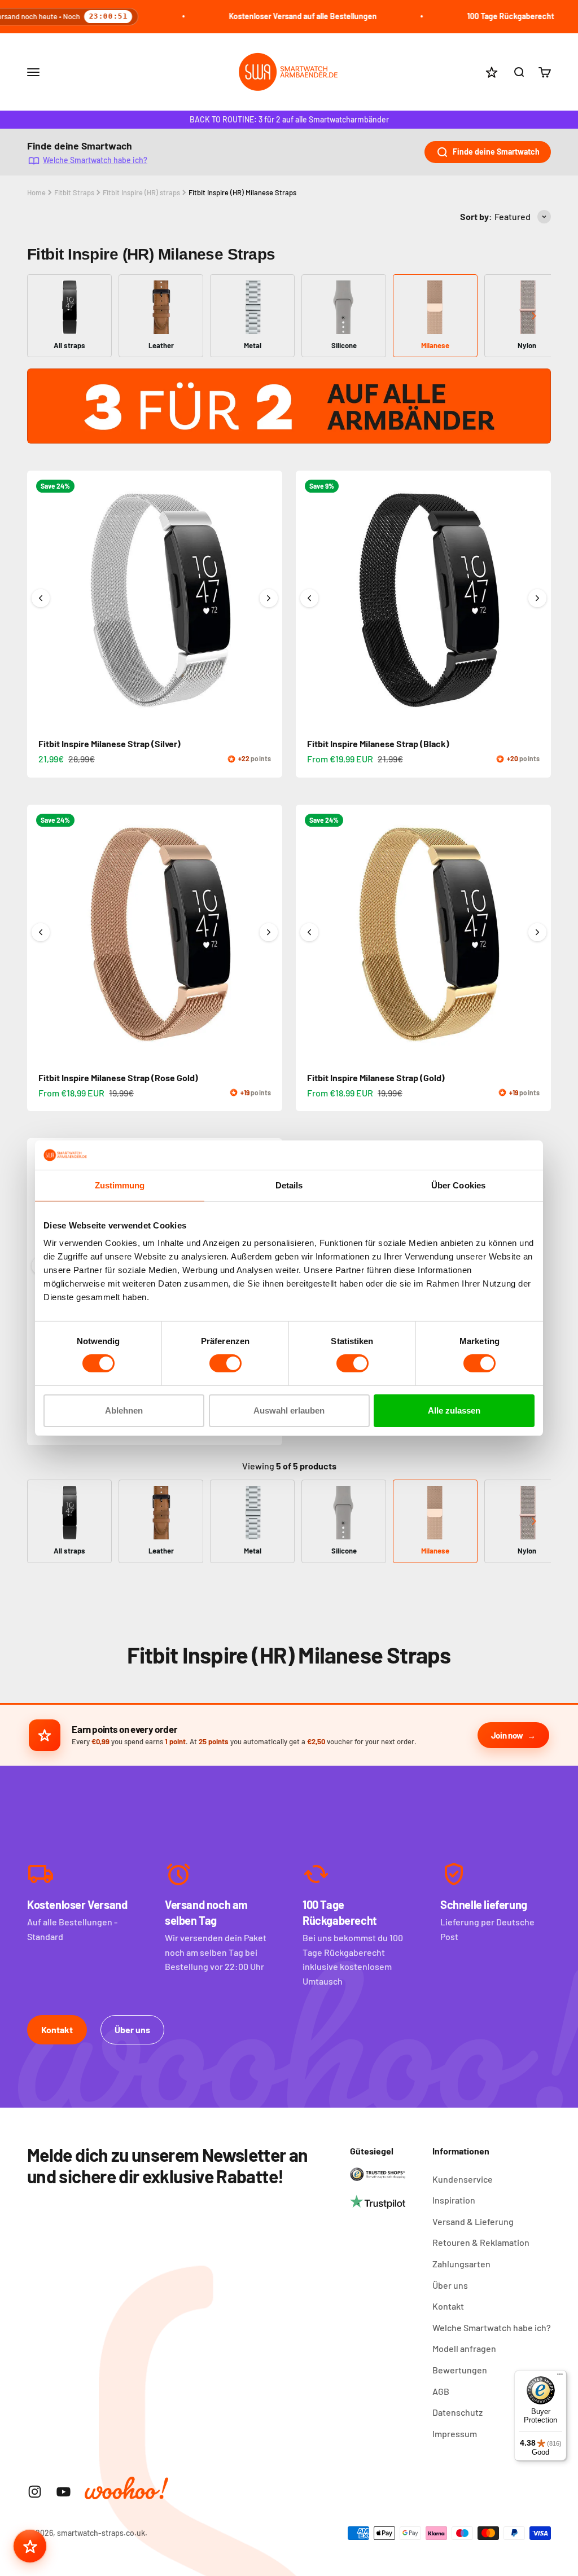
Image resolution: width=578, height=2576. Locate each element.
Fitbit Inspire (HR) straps (141, 192)
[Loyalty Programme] (30, 2546)
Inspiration (454, 2200)
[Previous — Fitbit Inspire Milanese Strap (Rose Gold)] (41, 932)
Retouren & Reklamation (481, 2242)
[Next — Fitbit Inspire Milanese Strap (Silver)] (269, 598)
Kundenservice (463, 2179)
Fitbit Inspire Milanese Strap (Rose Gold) (118, 1078)
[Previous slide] (44, 316)
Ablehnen (124, 1410)
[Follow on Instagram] (35, 2492)
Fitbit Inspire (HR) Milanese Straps (242, 192)
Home (36, 192)
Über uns (132, 2029)
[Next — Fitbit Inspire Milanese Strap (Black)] (537, 598)
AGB (441, 2391)
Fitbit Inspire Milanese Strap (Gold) (376, 1078)
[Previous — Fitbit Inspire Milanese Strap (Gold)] (309, 932)
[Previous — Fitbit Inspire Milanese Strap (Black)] (309, 598)
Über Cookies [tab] (458, 1185)
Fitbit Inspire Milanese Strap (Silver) (110, 743)
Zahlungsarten (461, 2264)
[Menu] (560, 2377)
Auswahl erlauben (289, 1410)
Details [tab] (289, 1185)
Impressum (455, 2434)
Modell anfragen (464, 2348)
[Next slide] (534, 316)
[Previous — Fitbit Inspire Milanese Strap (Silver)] (41, 598)
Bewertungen (460, 2370)
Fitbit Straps (74, 192)
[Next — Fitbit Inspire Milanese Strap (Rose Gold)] (269, 932)
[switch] (225, 1363)
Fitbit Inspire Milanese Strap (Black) (378, 743)
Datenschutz (457, 2412)
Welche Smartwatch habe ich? (95, 159)
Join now (507, 1735)
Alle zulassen (454, 1410)
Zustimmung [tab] (120, 1185)
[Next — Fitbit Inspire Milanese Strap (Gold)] (537, 932)
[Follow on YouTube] (64, 2492)
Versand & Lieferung (473, 2221)
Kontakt (57, 2029)
